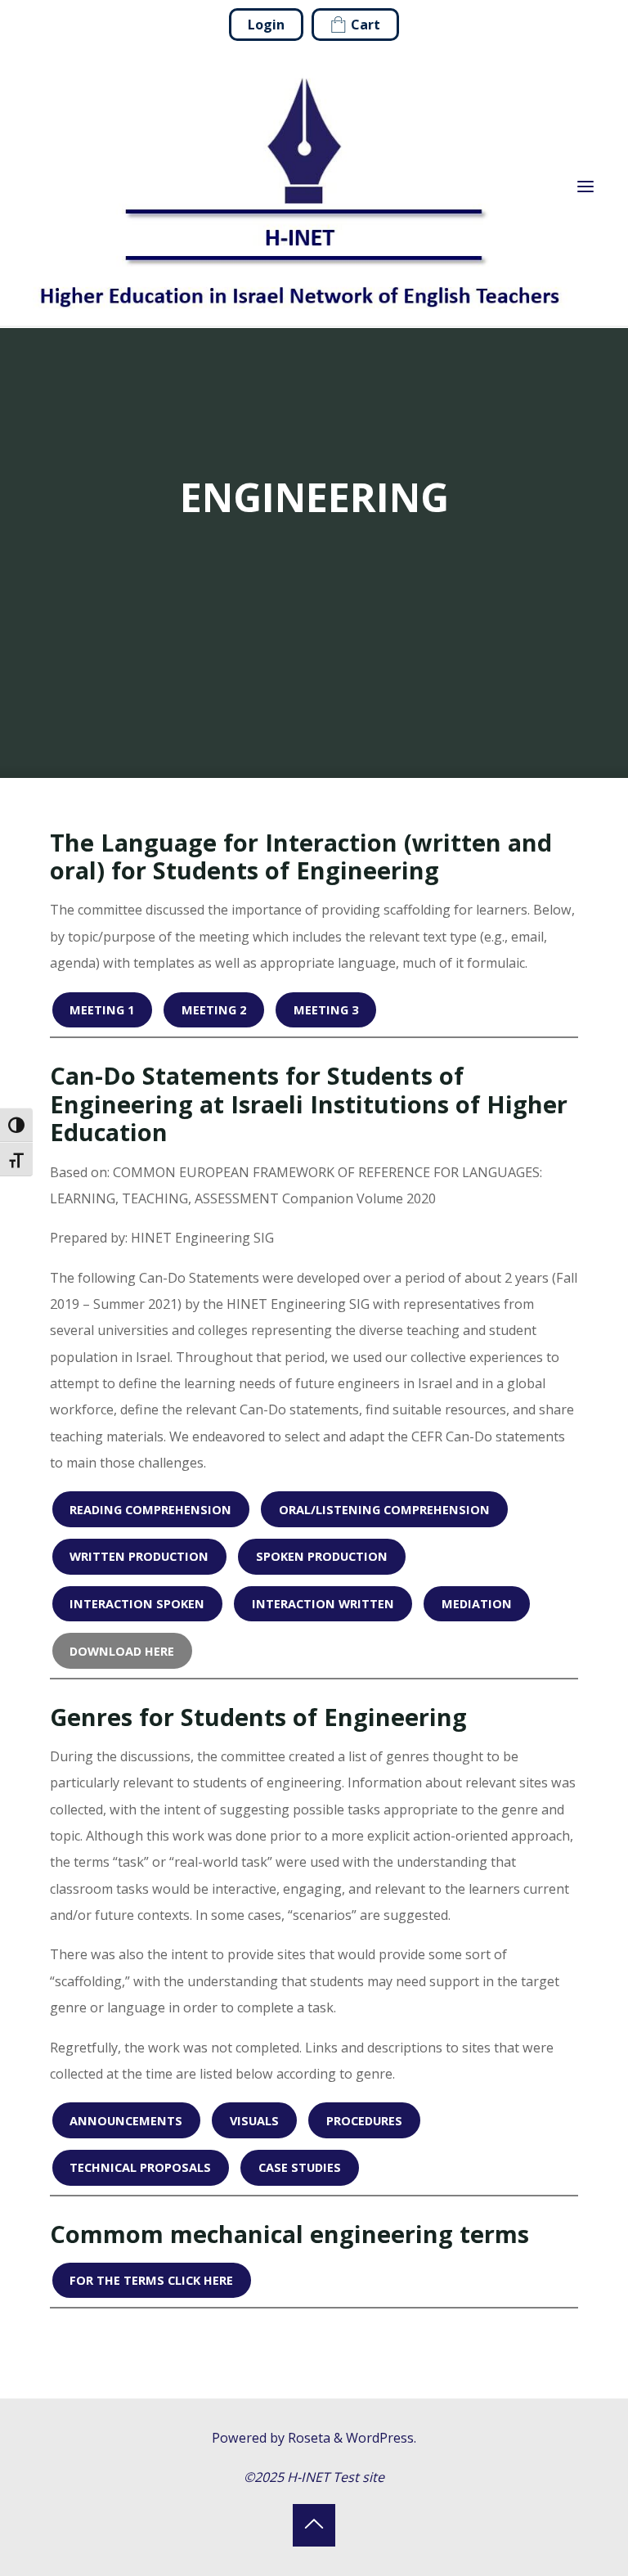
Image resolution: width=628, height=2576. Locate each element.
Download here (123, 1650)
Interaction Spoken (138, 1603)
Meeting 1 (103, 1009)
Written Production (140, 1556)
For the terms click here (152, 2280)
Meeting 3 (326, 1009)
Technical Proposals (141, 2167)
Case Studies (300, 2167)
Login (266, 25)
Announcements (127, 2120)
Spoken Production (322, 1556)
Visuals (254, 2120)
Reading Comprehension (151, 1508)
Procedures (364, 2120)
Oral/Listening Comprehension (384, 1508)
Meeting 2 (214, 1009)
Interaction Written (323, 1603)
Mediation (477, 1603)
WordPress (380, 2438)
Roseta (307, 2438)
